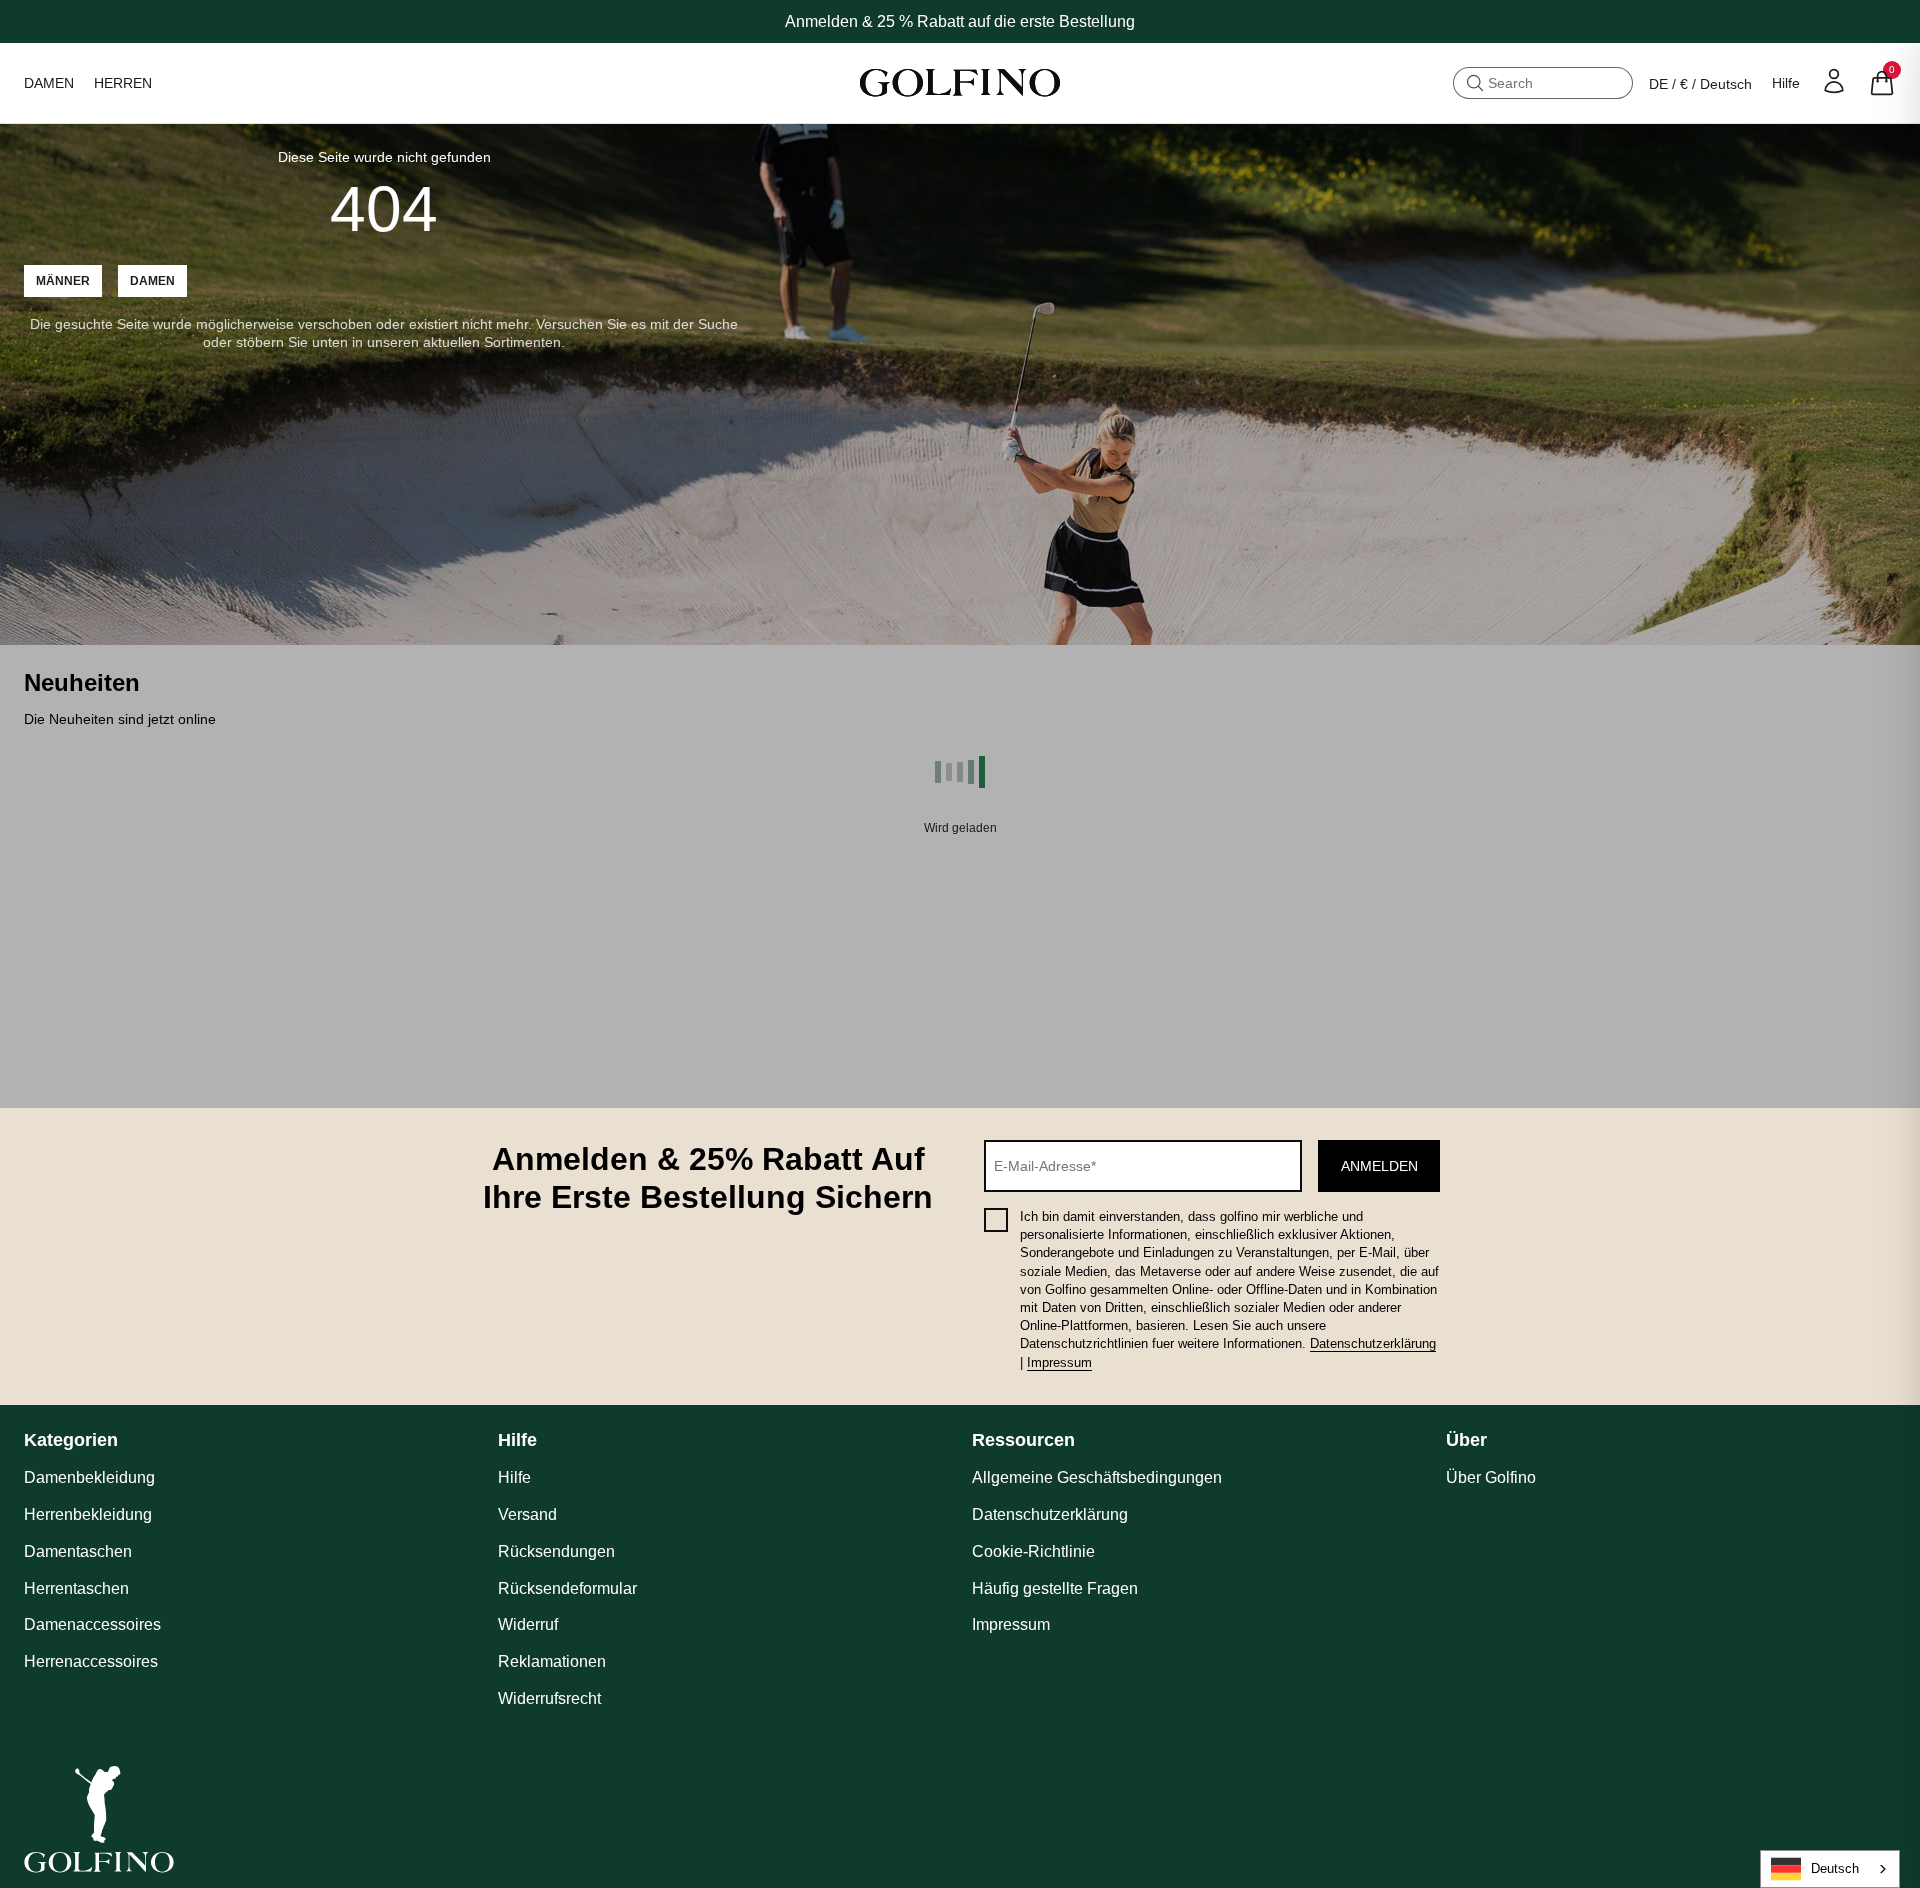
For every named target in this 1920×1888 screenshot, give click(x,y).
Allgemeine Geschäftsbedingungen (1097, 1477)
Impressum (1059, 1362)
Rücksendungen (556, 1551)
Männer (63, 281)
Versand (527, 1514)
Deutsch (1835, 1868)
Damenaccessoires (92, 1624)
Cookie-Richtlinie (1033, 1551)
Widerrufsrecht (549, 1698)
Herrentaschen (76, 1588)
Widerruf (528, 1624)
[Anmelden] (1834, 81)
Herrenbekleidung (88, 1514)
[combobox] (1830, 1869)
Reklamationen (552, 1661)
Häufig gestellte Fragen (1055, 1588)
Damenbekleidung (89, 1477)
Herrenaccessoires (91, 1661)
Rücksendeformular (567, 1588)
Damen (152, 281)
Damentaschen (78, 1551)
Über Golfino (1491, 1477)
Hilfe (1786, 83)
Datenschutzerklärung (1373, 1343)
